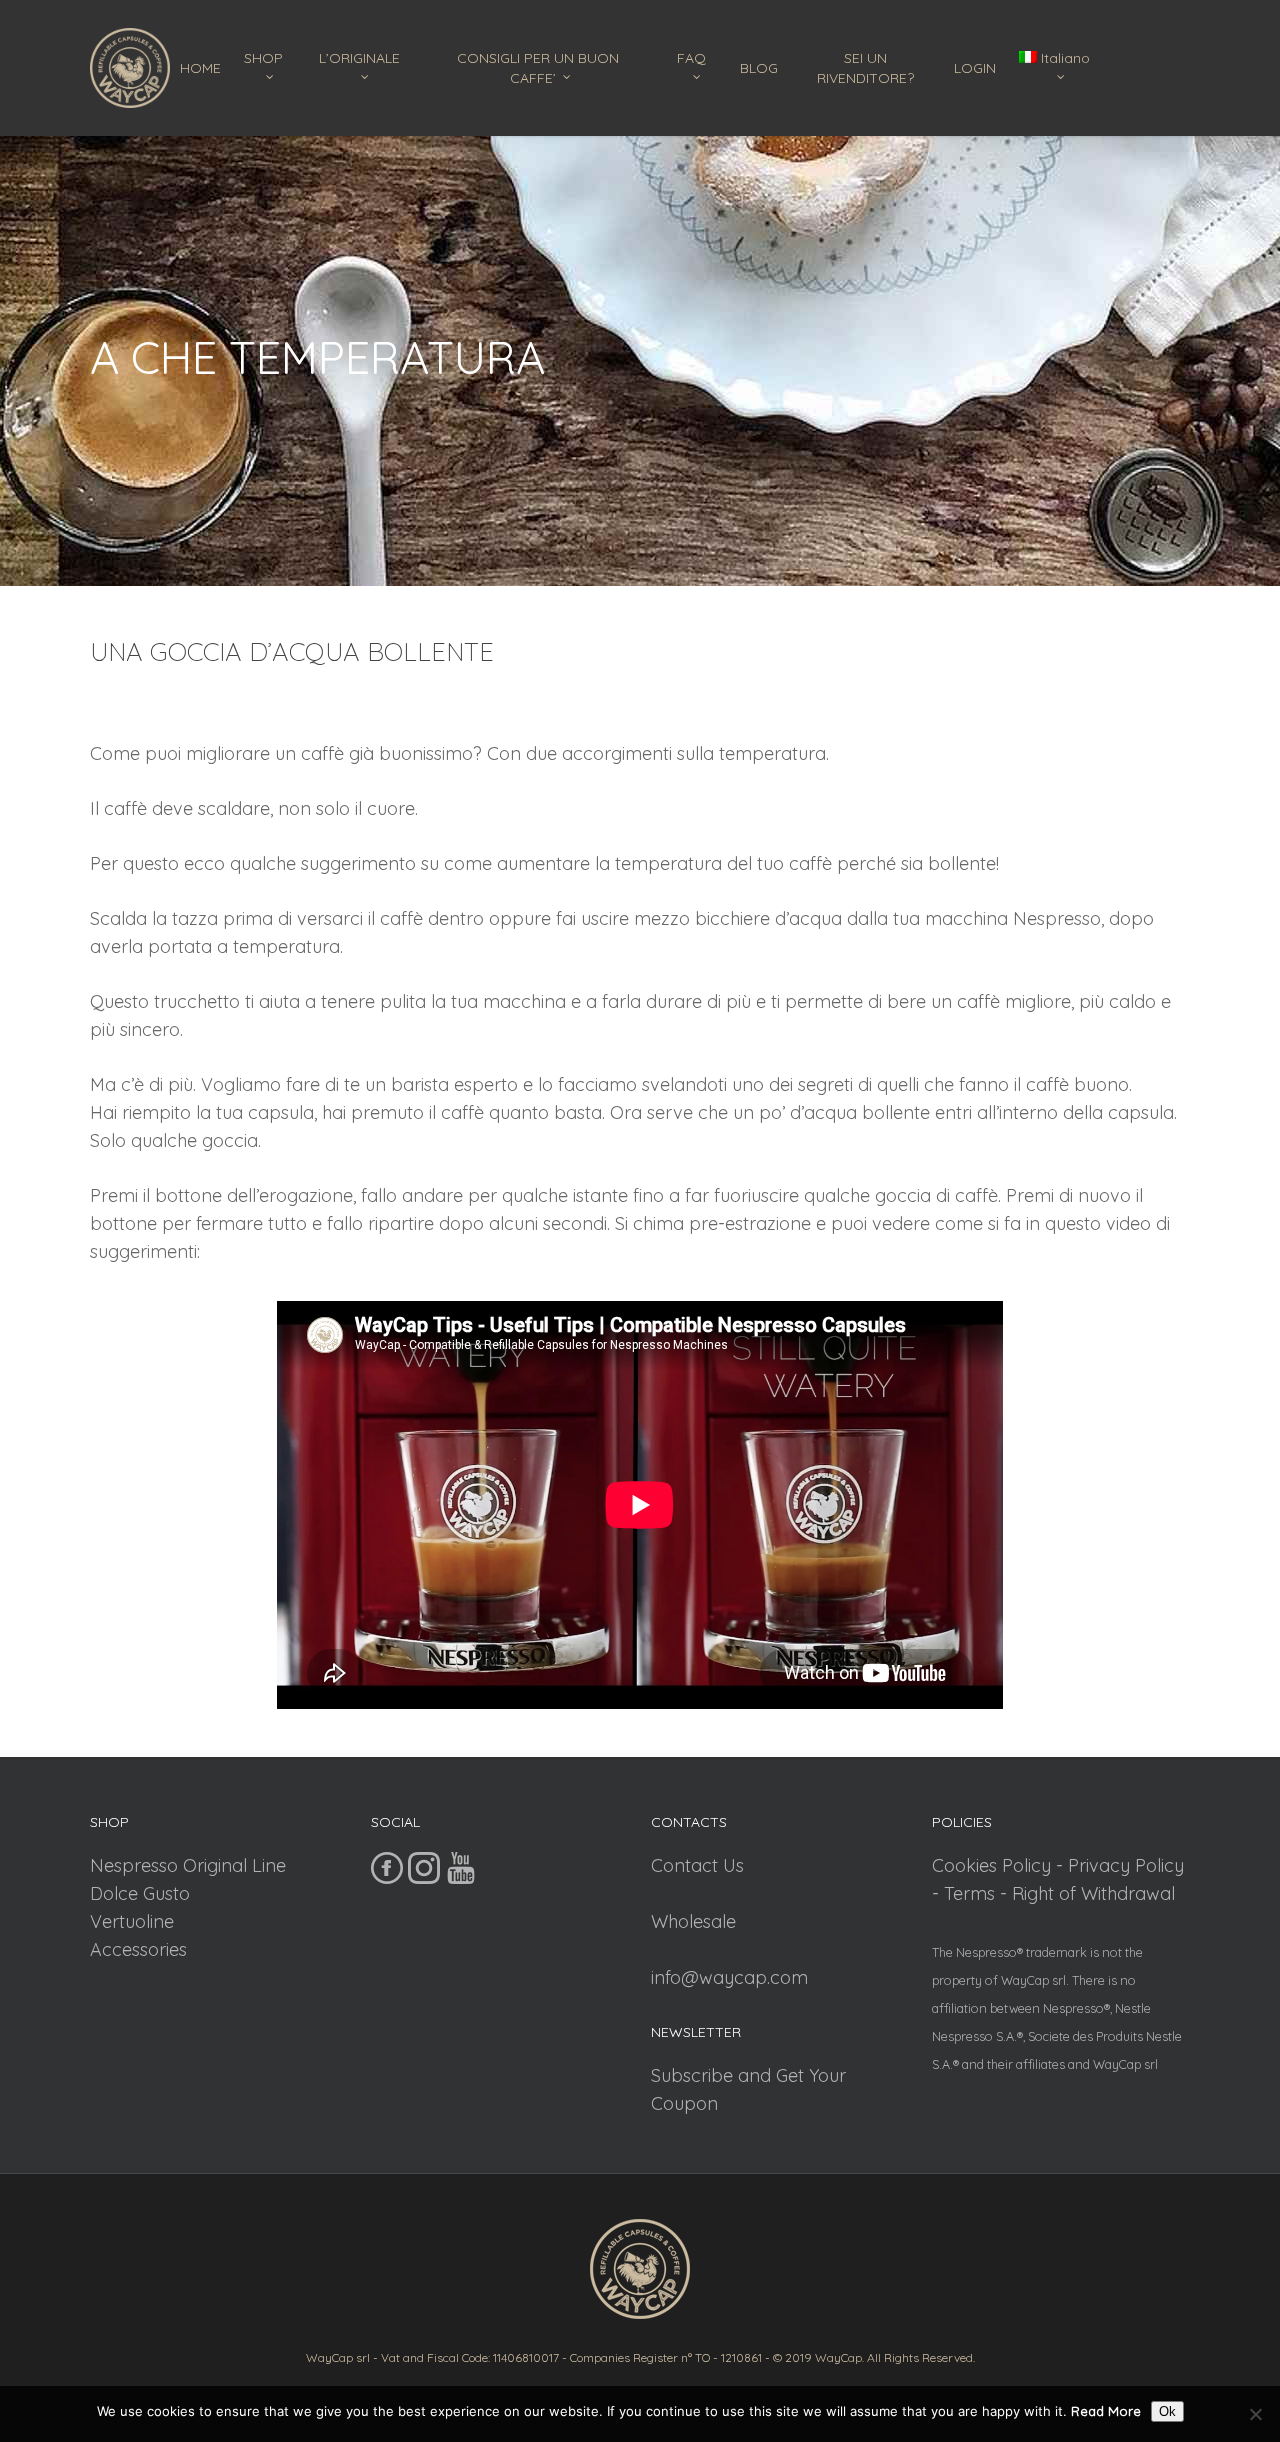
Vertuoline (132, 1921)
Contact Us (697, 1865)
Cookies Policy (991, 1865)
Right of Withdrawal (1093, 1893)
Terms (969, 1893)
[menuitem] (1059, 68)
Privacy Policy (1126, 1865)
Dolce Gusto (140, 1893)
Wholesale (693, 1921)
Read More (1106, 2411)
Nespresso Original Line (188, 1865)
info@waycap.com (729, 1977)
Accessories (138, 1949)
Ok (1167, 2411)
